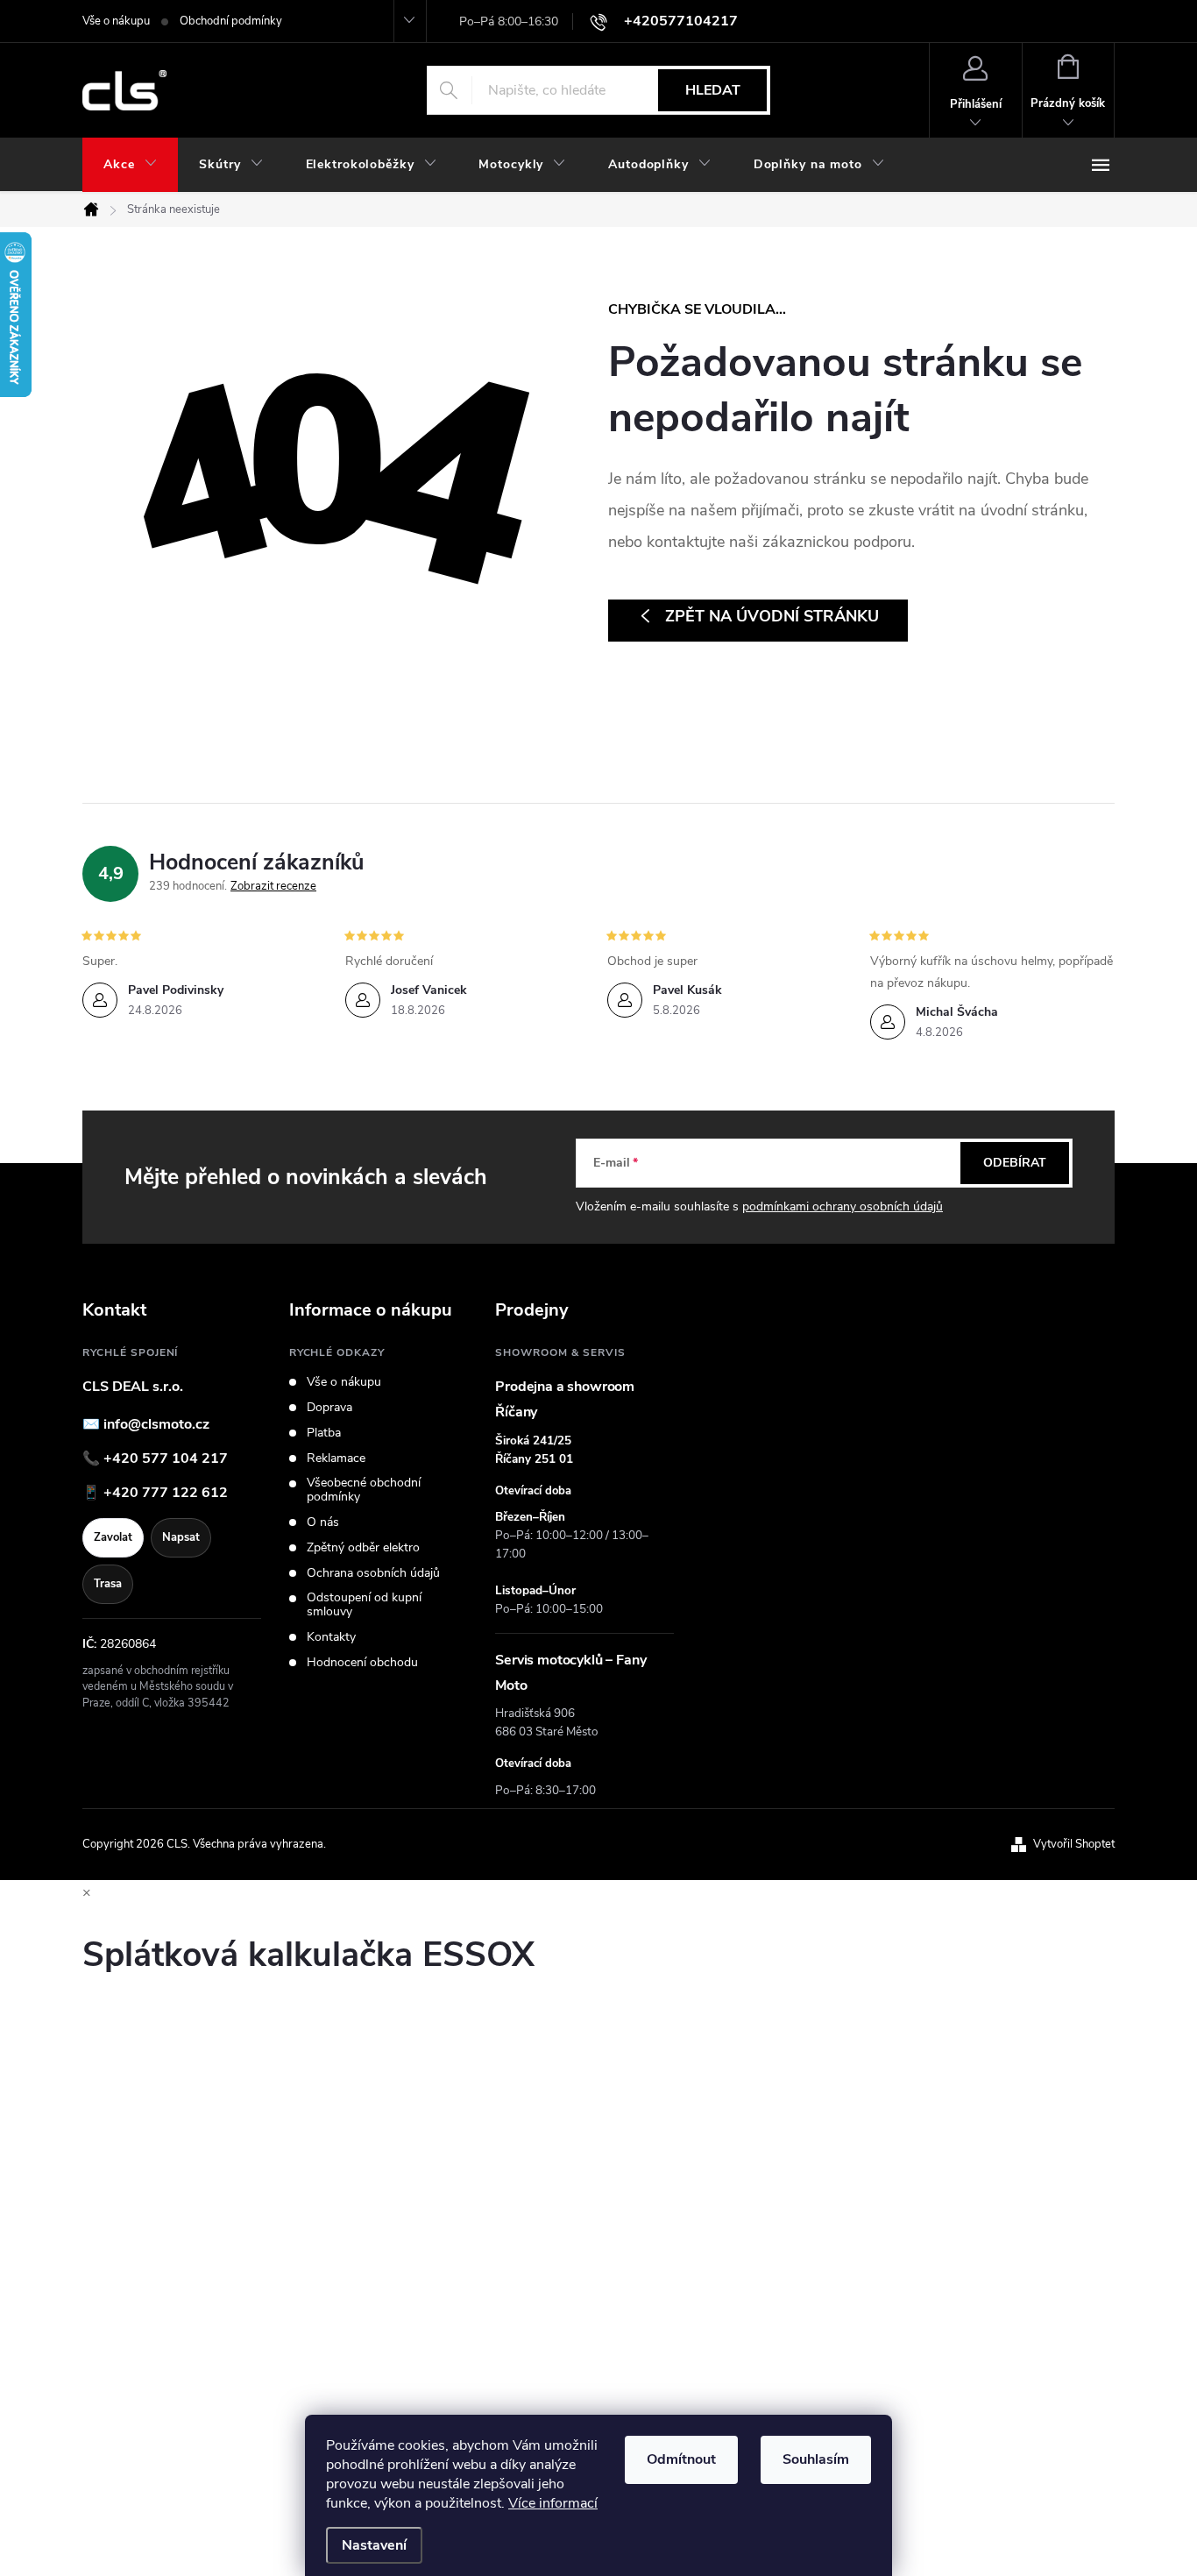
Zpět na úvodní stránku (772, 616)
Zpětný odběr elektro (363, 1548)
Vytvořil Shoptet (1074, 1844)
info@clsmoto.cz (156, 1424)
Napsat (181, 1537)
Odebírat (1015, 1163)
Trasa (108, 1584)
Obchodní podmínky (231, 21)
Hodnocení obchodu (362, 1663)
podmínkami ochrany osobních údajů (843, 1206)
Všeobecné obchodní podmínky (364, 1490)
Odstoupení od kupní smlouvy (364, 1605)
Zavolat (113, 1537)
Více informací (553, 2503)
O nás (323, 1522)
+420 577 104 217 (166, 1458)
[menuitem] (130, 165)
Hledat (713, 90)
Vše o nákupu (116, 21)
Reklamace (336, 1458)
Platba (324, 1433)
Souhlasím (816, 2459)
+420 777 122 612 (166, 1493)
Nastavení (374, 2545)
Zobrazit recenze (273, 886)
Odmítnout (681, 2459)
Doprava (329, 1408)
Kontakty (331, 1637)
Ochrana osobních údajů (373, 1573)
